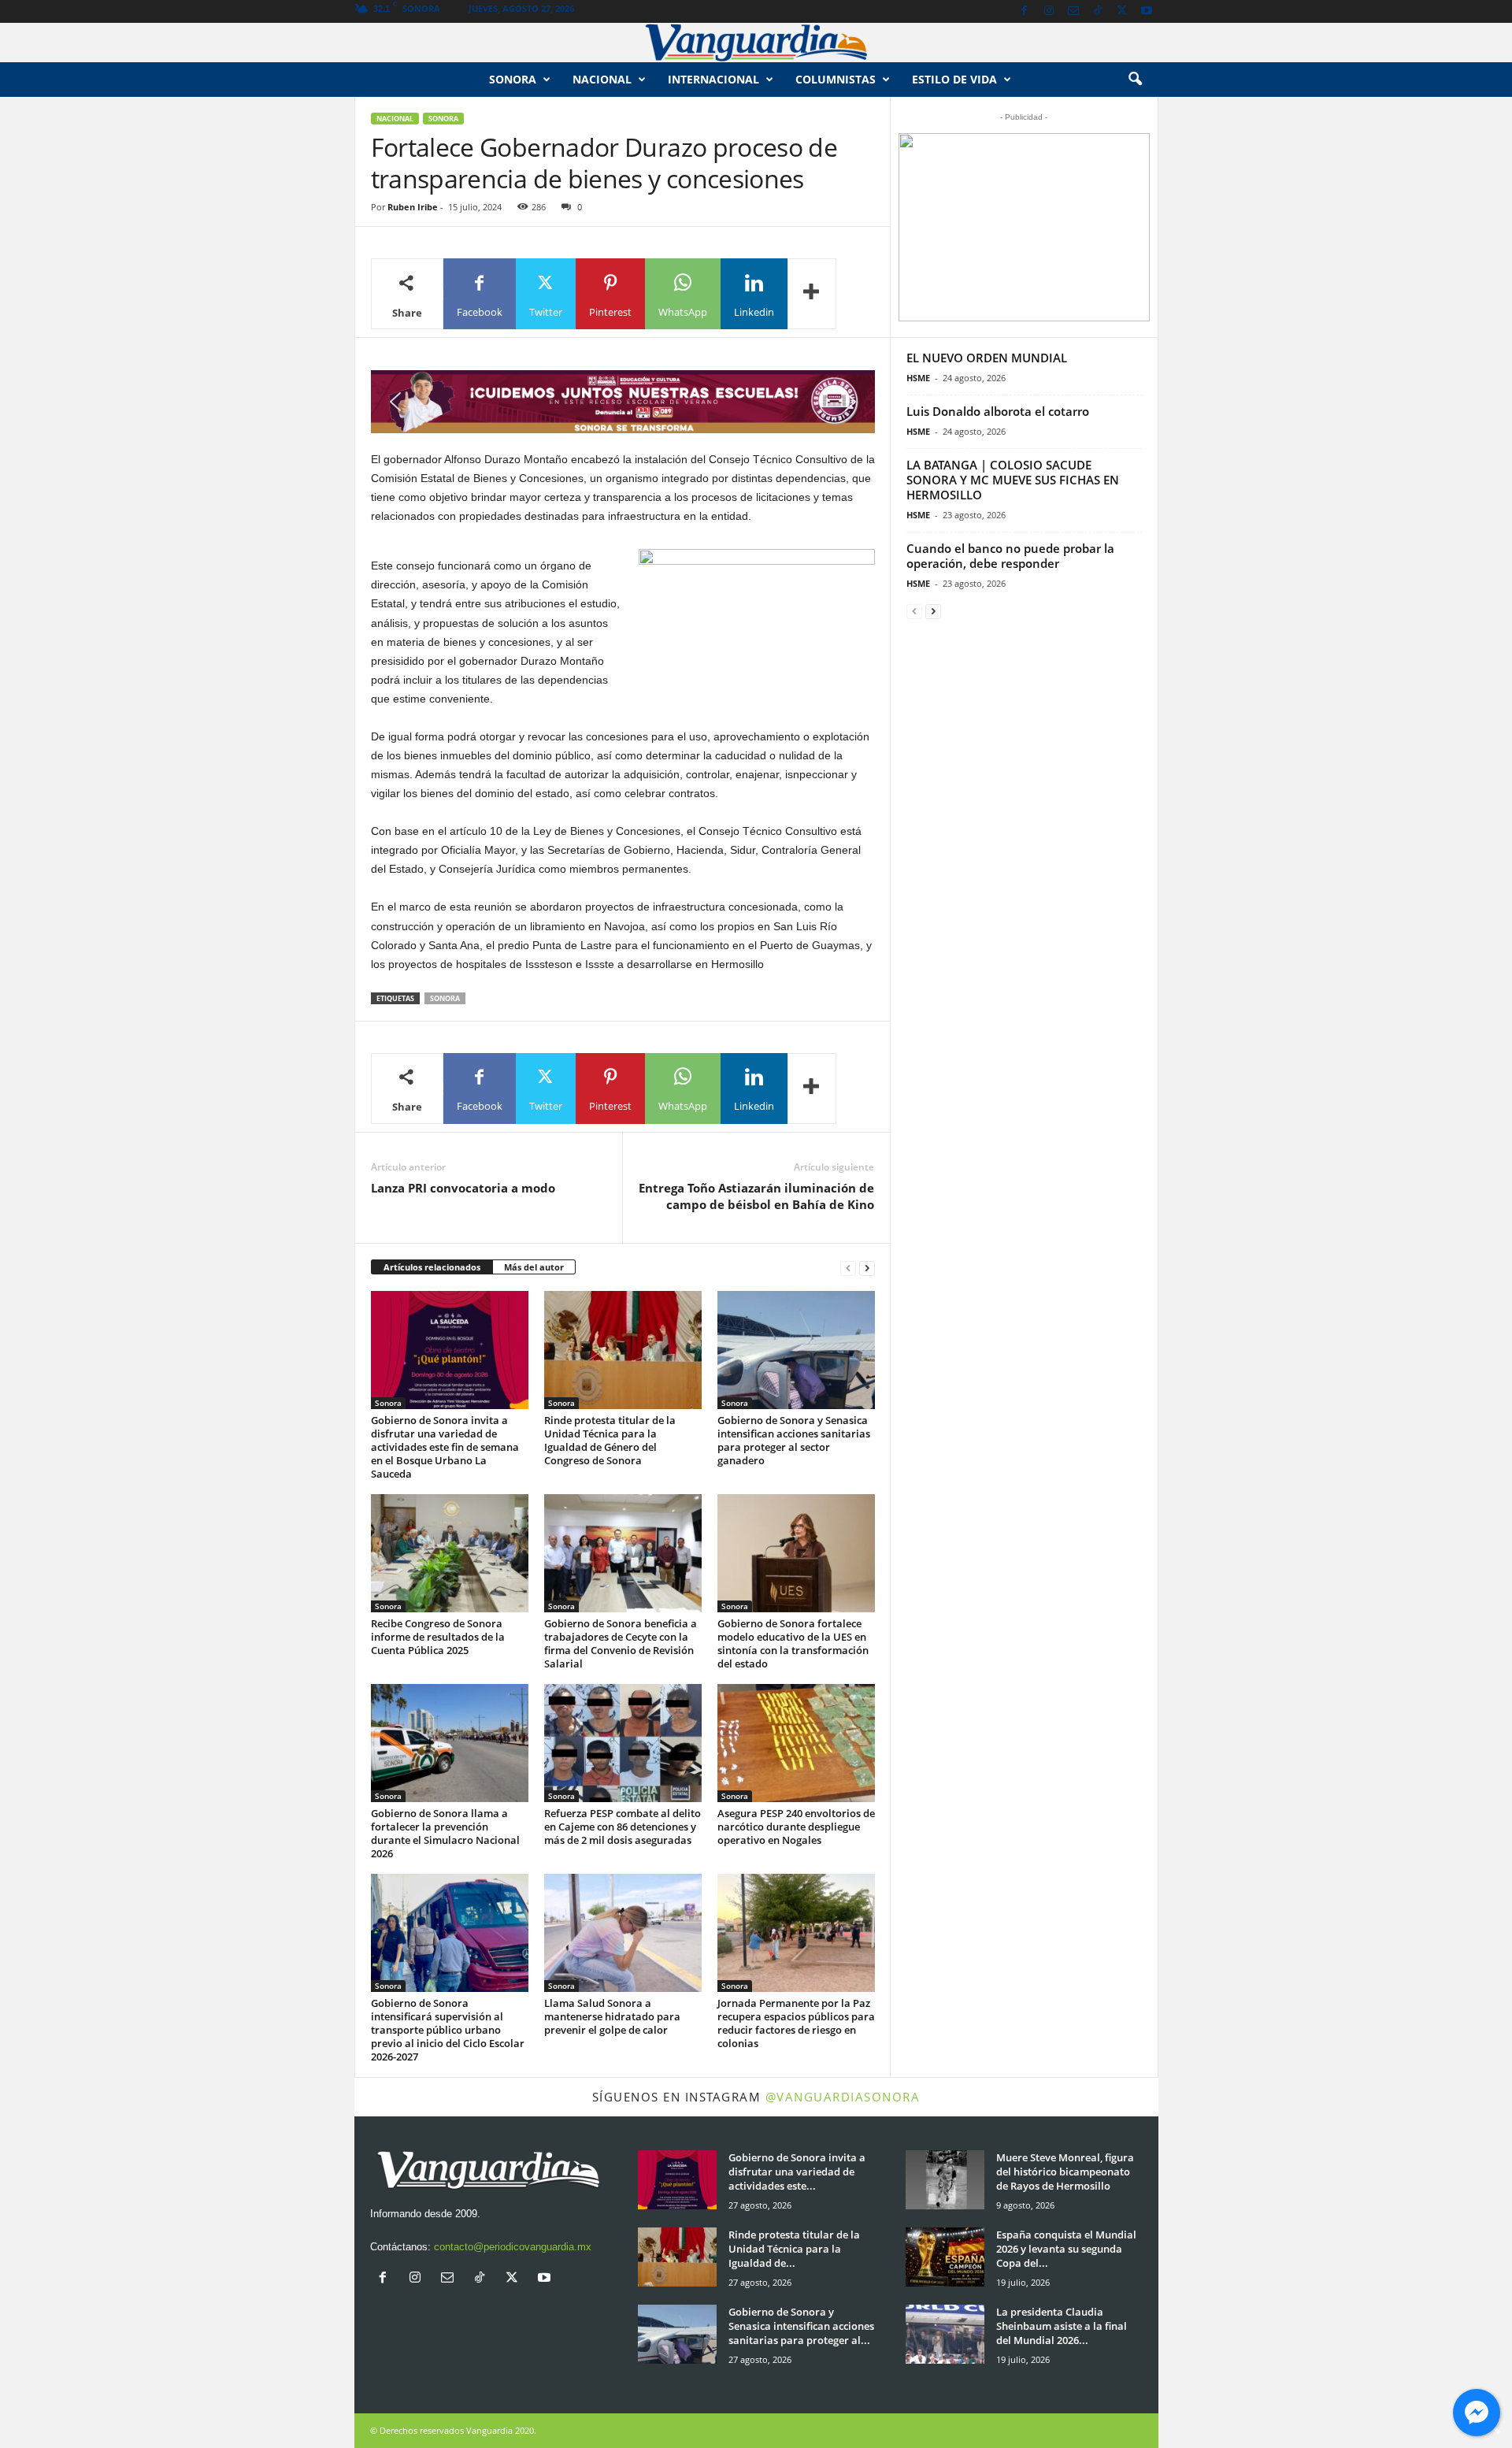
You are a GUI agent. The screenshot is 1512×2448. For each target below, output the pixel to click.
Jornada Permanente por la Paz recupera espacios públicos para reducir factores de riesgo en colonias (796, 2023)
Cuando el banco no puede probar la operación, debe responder (1010, 556)
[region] (623, 402)
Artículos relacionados (432, 1267)
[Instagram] (1049, 11)
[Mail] (1073, 11)
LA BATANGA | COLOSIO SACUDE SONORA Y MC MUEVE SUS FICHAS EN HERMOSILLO (1013, 480)
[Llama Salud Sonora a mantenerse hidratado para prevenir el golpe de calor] (623, 1933)
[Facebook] (1025, 11)
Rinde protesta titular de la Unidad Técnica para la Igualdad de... (794, 2249)
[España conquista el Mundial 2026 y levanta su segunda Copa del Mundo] (945, 2257)
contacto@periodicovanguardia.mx (513, 2247)
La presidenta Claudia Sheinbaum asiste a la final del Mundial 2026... (1062, 2326)
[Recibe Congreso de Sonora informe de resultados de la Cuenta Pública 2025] (450, 1553)
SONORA (445, 998)
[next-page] (867, 1268)
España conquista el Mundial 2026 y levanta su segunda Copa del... (1066, 2249)
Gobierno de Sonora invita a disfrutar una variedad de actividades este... (797, 2172)
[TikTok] (1098, 11)
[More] (812, 294)
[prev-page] (848, 1268)
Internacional (713, 79)
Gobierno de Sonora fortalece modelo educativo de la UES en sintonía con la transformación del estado (793, 1643)
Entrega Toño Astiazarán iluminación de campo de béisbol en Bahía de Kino (756, 1196)
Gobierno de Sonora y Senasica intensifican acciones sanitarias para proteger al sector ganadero (794, 1440)
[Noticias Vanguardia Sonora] (756, 43)
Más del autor (534, 1267)
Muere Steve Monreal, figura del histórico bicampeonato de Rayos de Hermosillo (1065, 2172)
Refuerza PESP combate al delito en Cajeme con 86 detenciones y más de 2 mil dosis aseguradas (623, 1827)
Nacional (602, 79)
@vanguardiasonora (843, 2097)
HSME (918, 378)
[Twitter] (1122, 11)
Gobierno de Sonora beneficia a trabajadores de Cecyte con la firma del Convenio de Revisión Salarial (621, 1643)
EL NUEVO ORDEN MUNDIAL (987, 358)
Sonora (513, 79)
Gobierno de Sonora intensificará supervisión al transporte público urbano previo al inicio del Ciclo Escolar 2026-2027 (448, 2030)
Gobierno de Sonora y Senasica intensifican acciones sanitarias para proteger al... (801, 2326)
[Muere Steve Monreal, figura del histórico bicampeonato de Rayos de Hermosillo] (945, 2180)
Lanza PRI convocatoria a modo (465, 1188)
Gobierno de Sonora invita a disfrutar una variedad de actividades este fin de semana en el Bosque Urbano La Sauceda (445, 1447)
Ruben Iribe (413, 207)
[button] (1135, 80)
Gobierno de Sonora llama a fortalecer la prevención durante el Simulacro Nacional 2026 (445, 1833)
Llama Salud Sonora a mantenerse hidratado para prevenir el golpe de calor (612, 2016)
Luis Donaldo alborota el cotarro (998, 411)
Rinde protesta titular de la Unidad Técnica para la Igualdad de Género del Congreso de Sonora (610, 1440)
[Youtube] (1147, 11)
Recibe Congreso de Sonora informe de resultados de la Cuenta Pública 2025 (438, 1637)
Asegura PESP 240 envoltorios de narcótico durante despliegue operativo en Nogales (796, 1827)
